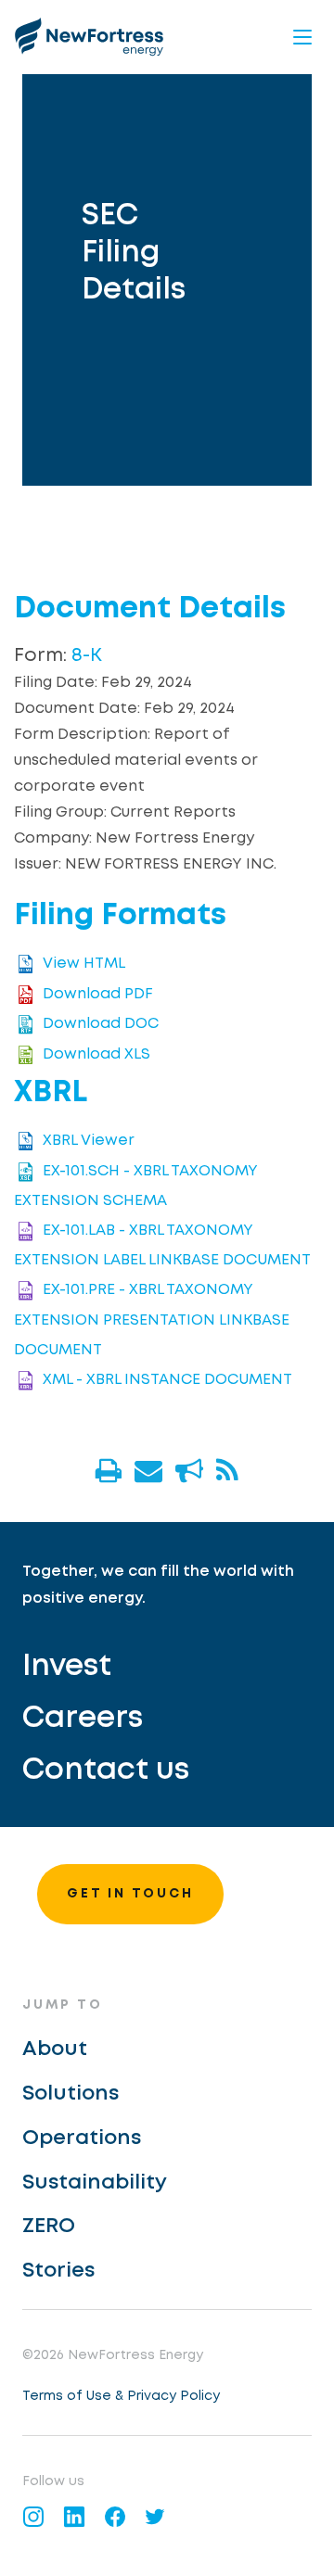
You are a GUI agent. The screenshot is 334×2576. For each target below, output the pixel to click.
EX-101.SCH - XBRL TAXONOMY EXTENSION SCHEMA (136, 1186)
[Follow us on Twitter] (156, 2517)
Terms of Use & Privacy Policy (121, 2396)
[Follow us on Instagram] (33, 2517)
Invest (67, 1667)
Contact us (106, 1771)
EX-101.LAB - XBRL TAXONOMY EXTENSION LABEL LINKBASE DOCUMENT (162, 1245)
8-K (87, 656)
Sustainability (95, 2183)
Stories (58, 2271)
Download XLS (96, 1054)
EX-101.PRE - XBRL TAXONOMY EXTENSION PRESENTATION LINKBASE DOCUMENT (152, 1320)
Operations (82, 2138)
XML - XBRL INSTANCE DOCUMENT (167, 1380)
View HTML (84, 964)
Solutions (71, 2094)
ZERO (49, 2227)
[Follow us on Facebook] (115, 2517)
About (55, 2049)
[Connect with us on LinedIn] (74, 2517)
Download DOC (101, 1024)
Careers (83, 1719)
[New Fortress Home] (89, 37)
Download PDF (98, 994)
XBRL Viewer (89, 1142)
